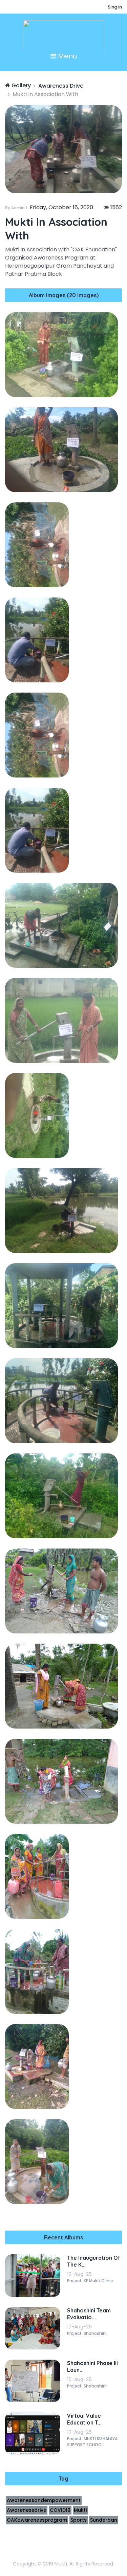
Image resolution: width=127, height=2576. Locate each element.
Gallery (20, 85)
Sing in (115, 7)
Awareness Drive (61, 86)
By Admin (15, 208)
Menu (67, 56)
